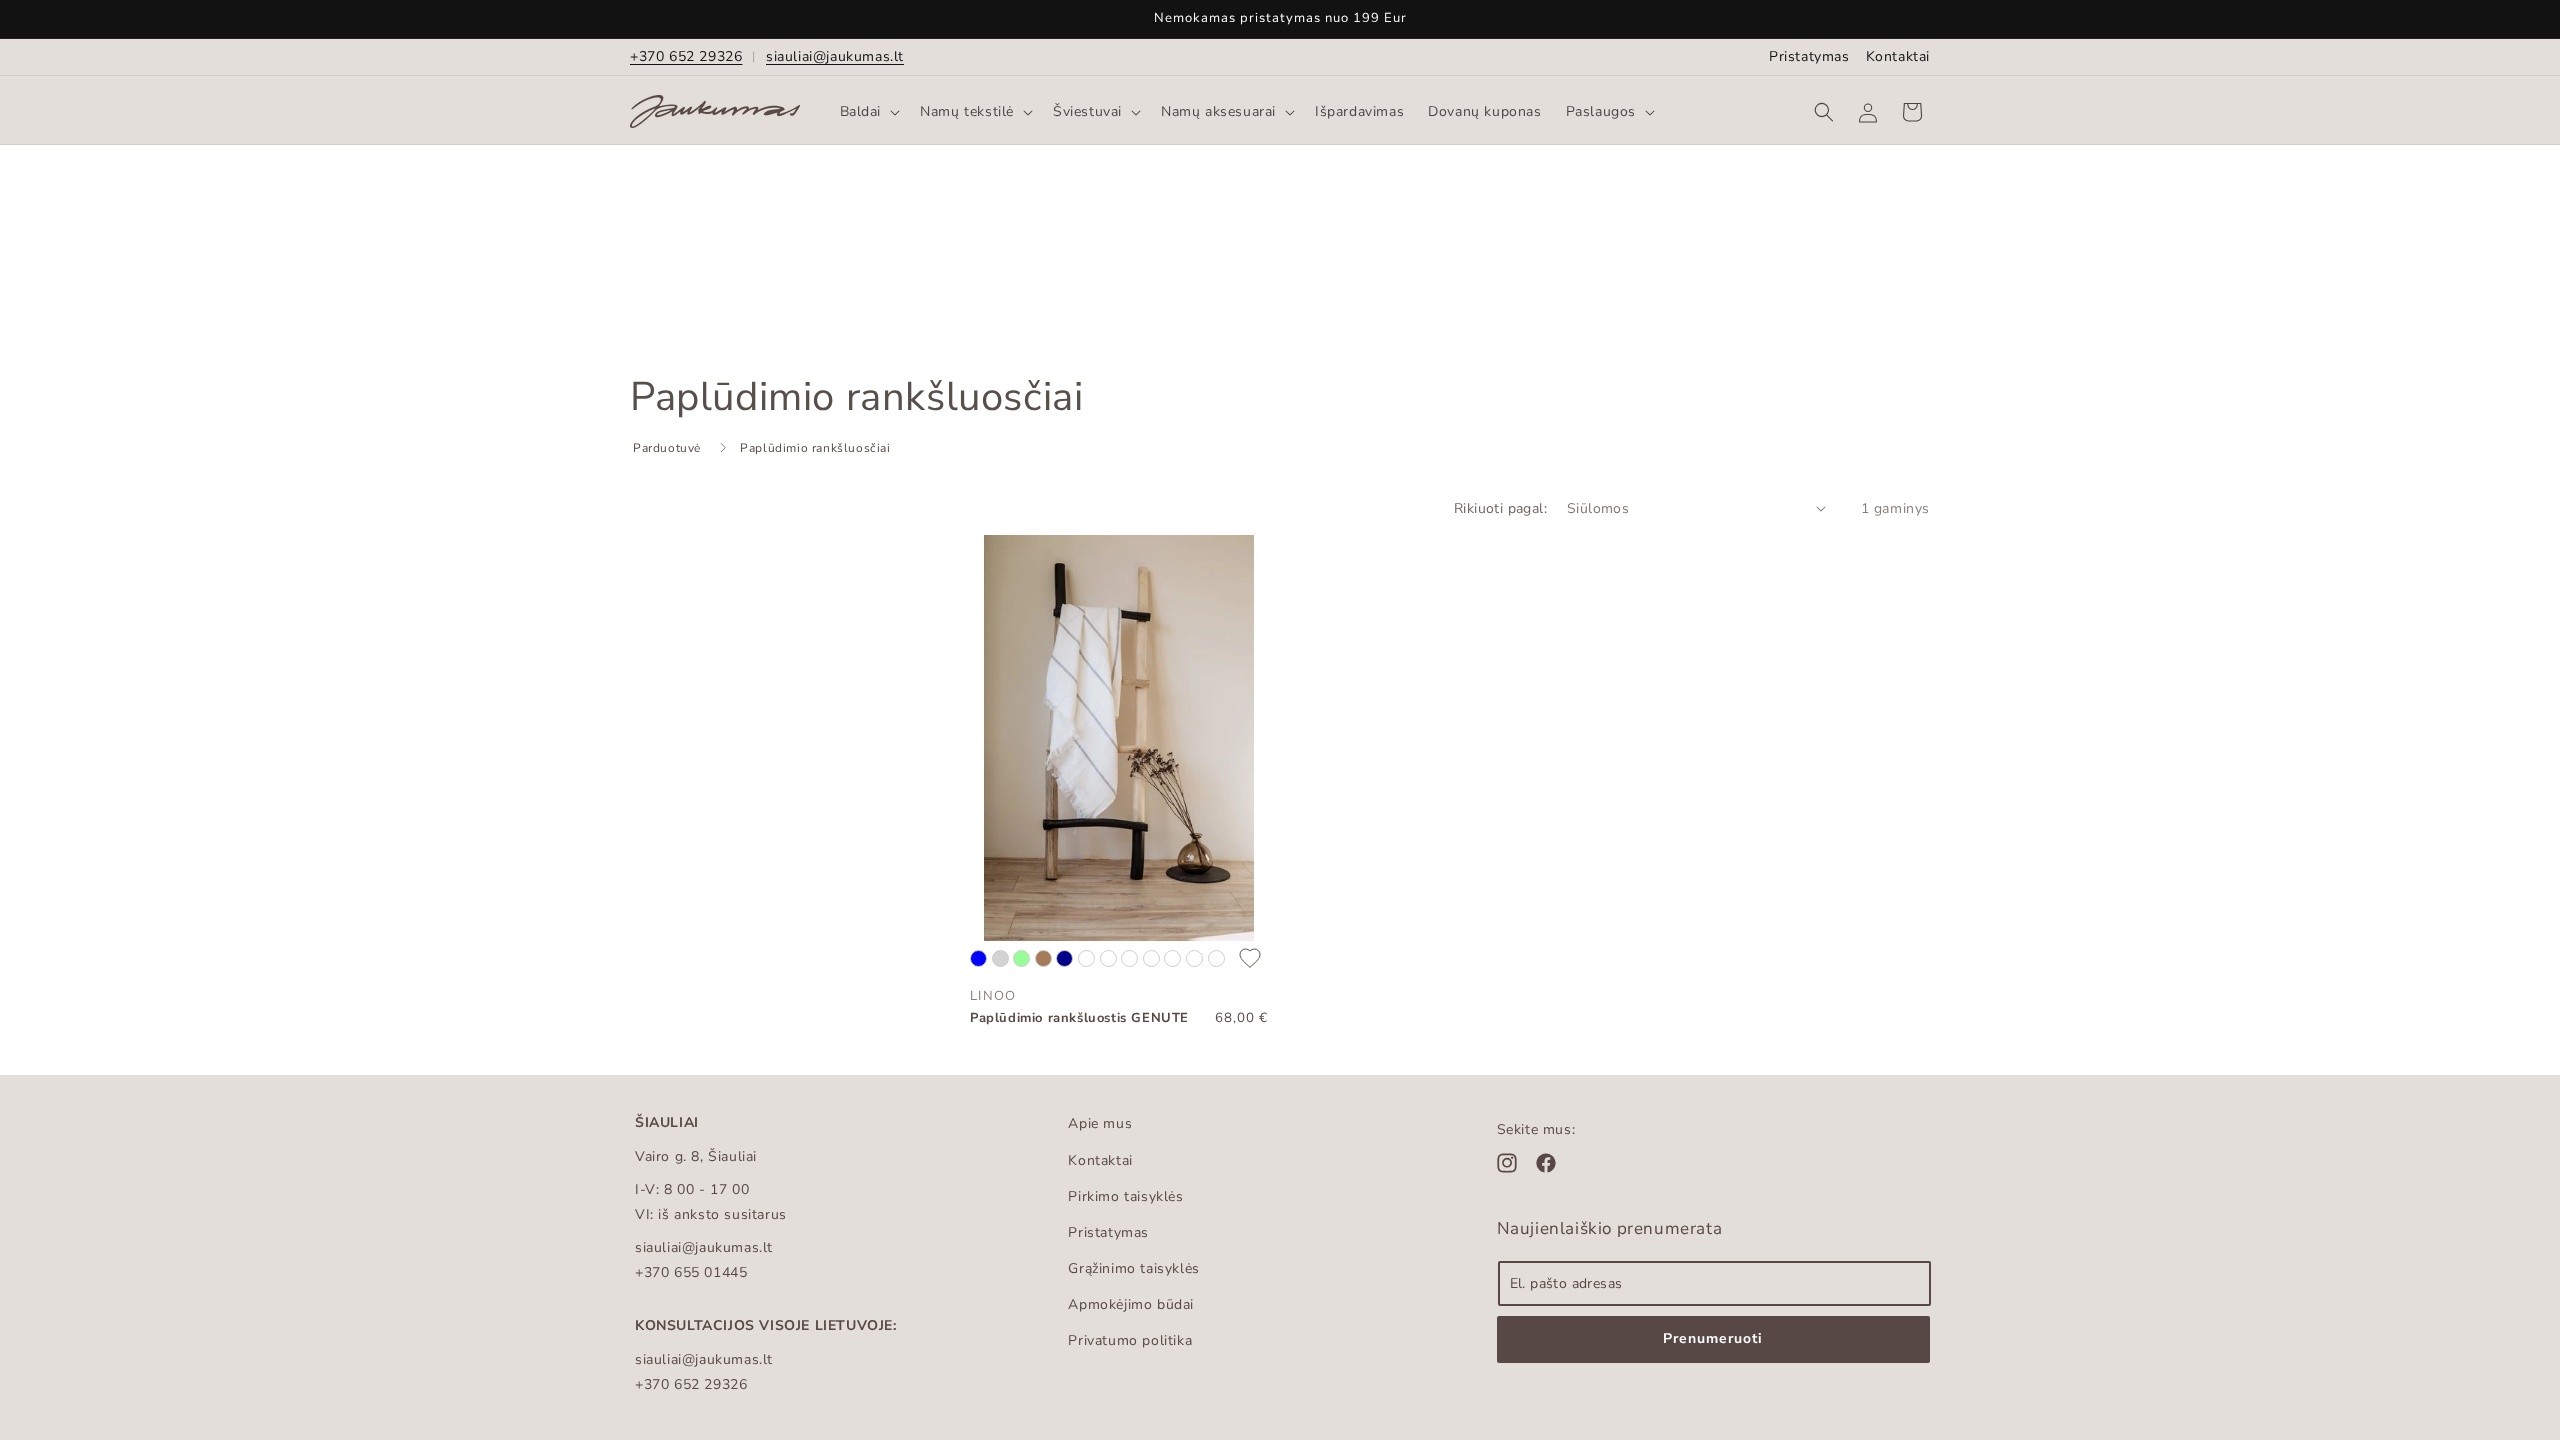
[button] (868, 112)
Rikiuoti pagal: (1500, 508)
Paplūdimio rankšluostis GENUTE (1079, 1018)
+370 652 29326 (686, 56)
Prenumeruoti (1713, 1338)
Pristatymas (1809, 56)
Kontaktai (1898, 56)
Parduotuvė (667, 448)
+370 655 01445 (691, 1272)
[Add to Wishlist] (1250, 959)
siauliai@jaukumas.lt (835, 56)
